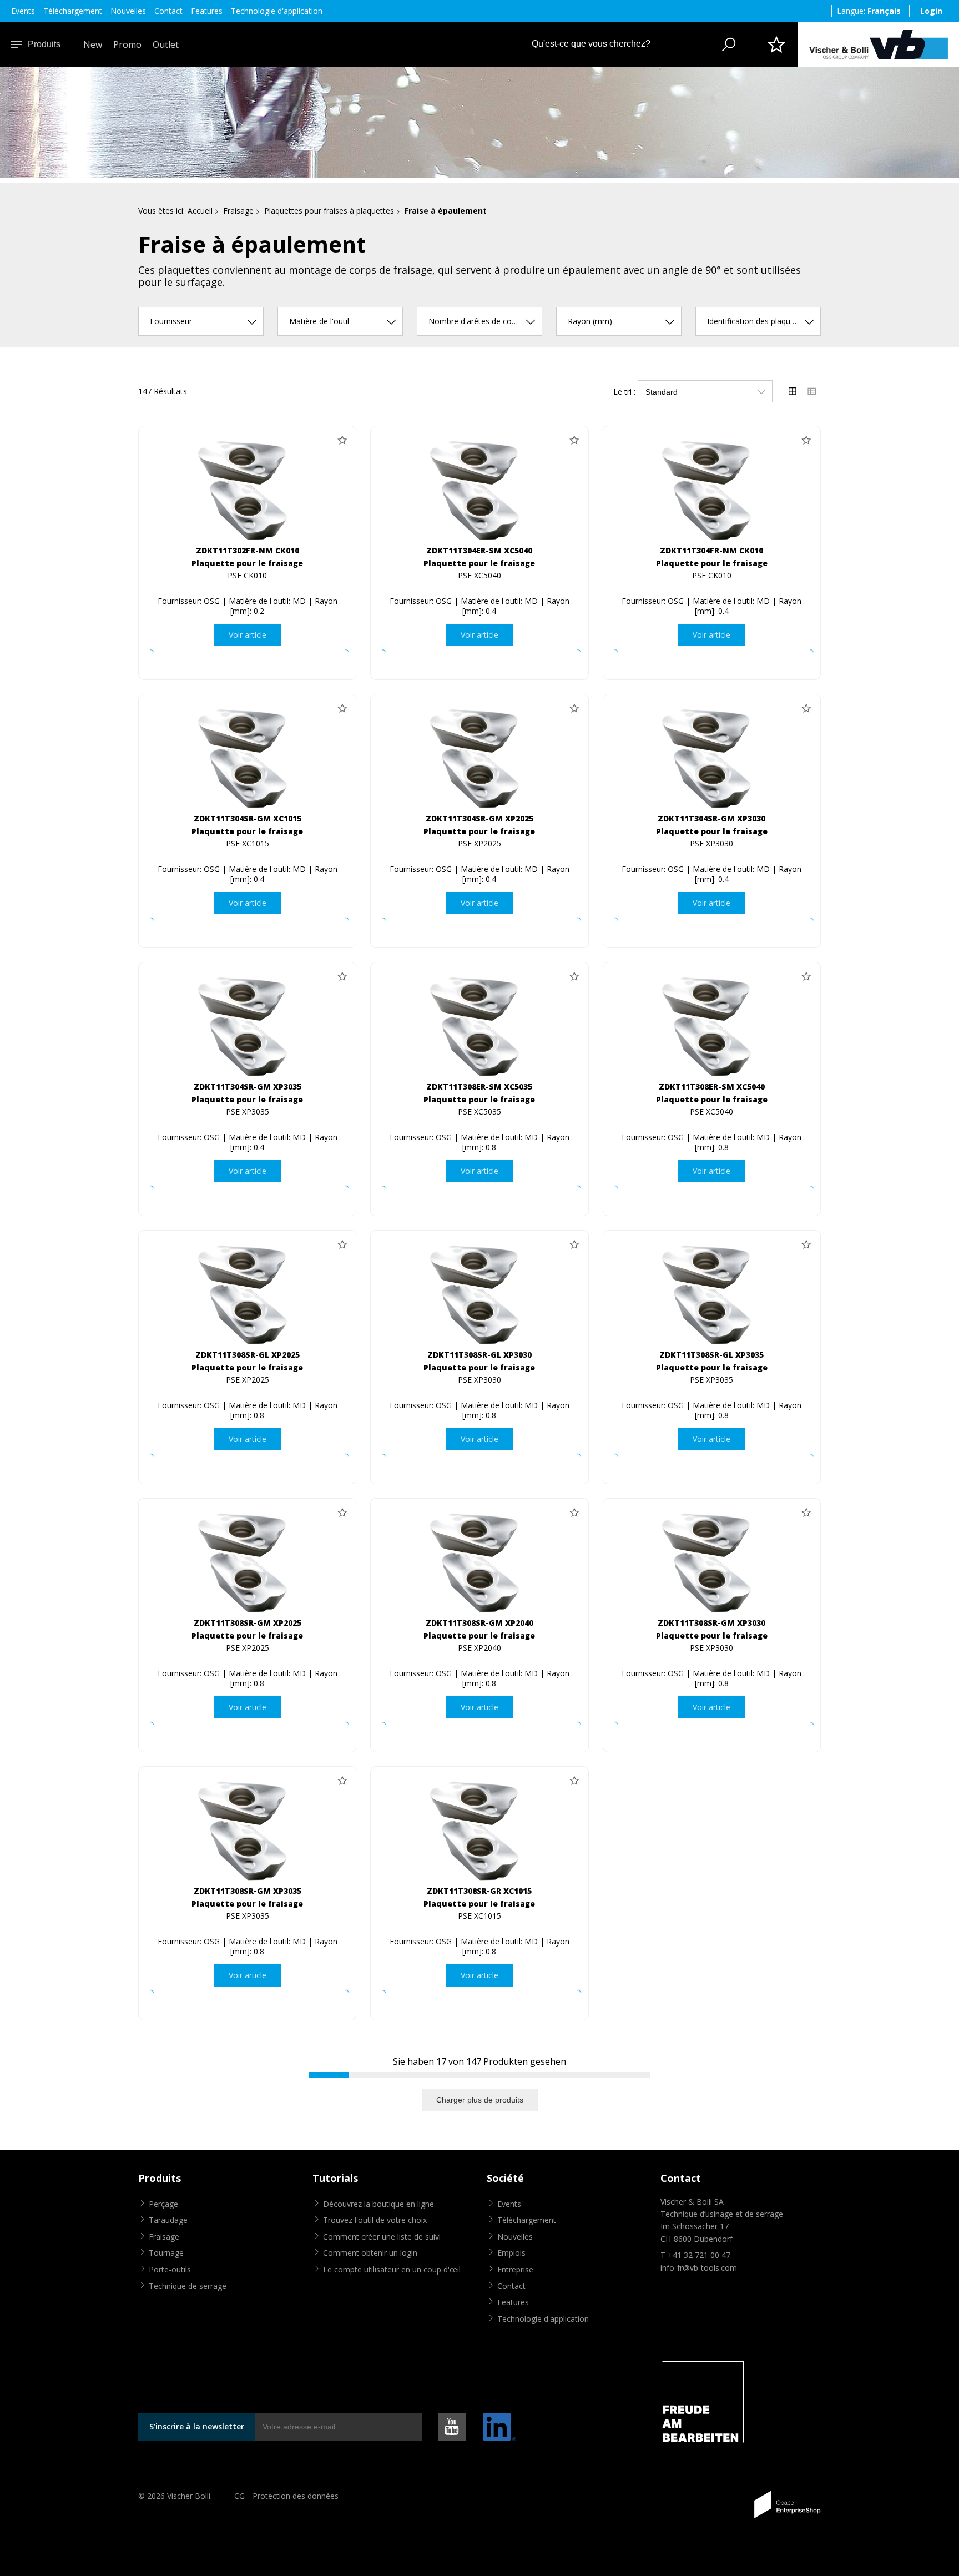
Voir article (248, 635)
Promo (127, 44)
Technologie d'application (277, 11)
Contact (168, 11)
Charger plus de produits (480, 2100)
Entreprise (515, 2269)
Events (23, 11)
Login (931, 11)
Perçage (163, 2204)
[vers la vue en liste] (812, 391)
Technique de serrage (188, 2286)
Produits (44, 44)
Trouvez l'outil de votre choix (375, 2220)
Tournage (166, 2253)
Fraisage (238, 211)
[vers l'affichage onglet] (793, 391)
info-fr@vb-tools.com (699, 2268)
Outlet (166, 44)
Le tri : (624, 392)
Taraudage (168, 2220)
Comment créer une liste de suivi (382, 2237)
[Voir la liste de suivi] (776, 44)
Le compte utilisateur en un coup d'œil (392, 2269)
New (93, 44)
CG (239, 2496)
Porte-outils (170, 2269)
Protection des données (296, 2496)
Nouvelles (128, 11)
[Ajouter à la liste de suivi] (342, 440)
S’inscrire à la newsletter (197, 2426)
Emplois (511, 2253)
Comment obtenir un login (370, 2253)
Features (207, 11)
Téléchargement (73, 11)
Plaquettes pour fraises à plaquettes (329, 211)
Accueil (200, 211)
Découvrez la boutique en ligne (378, 2204)
